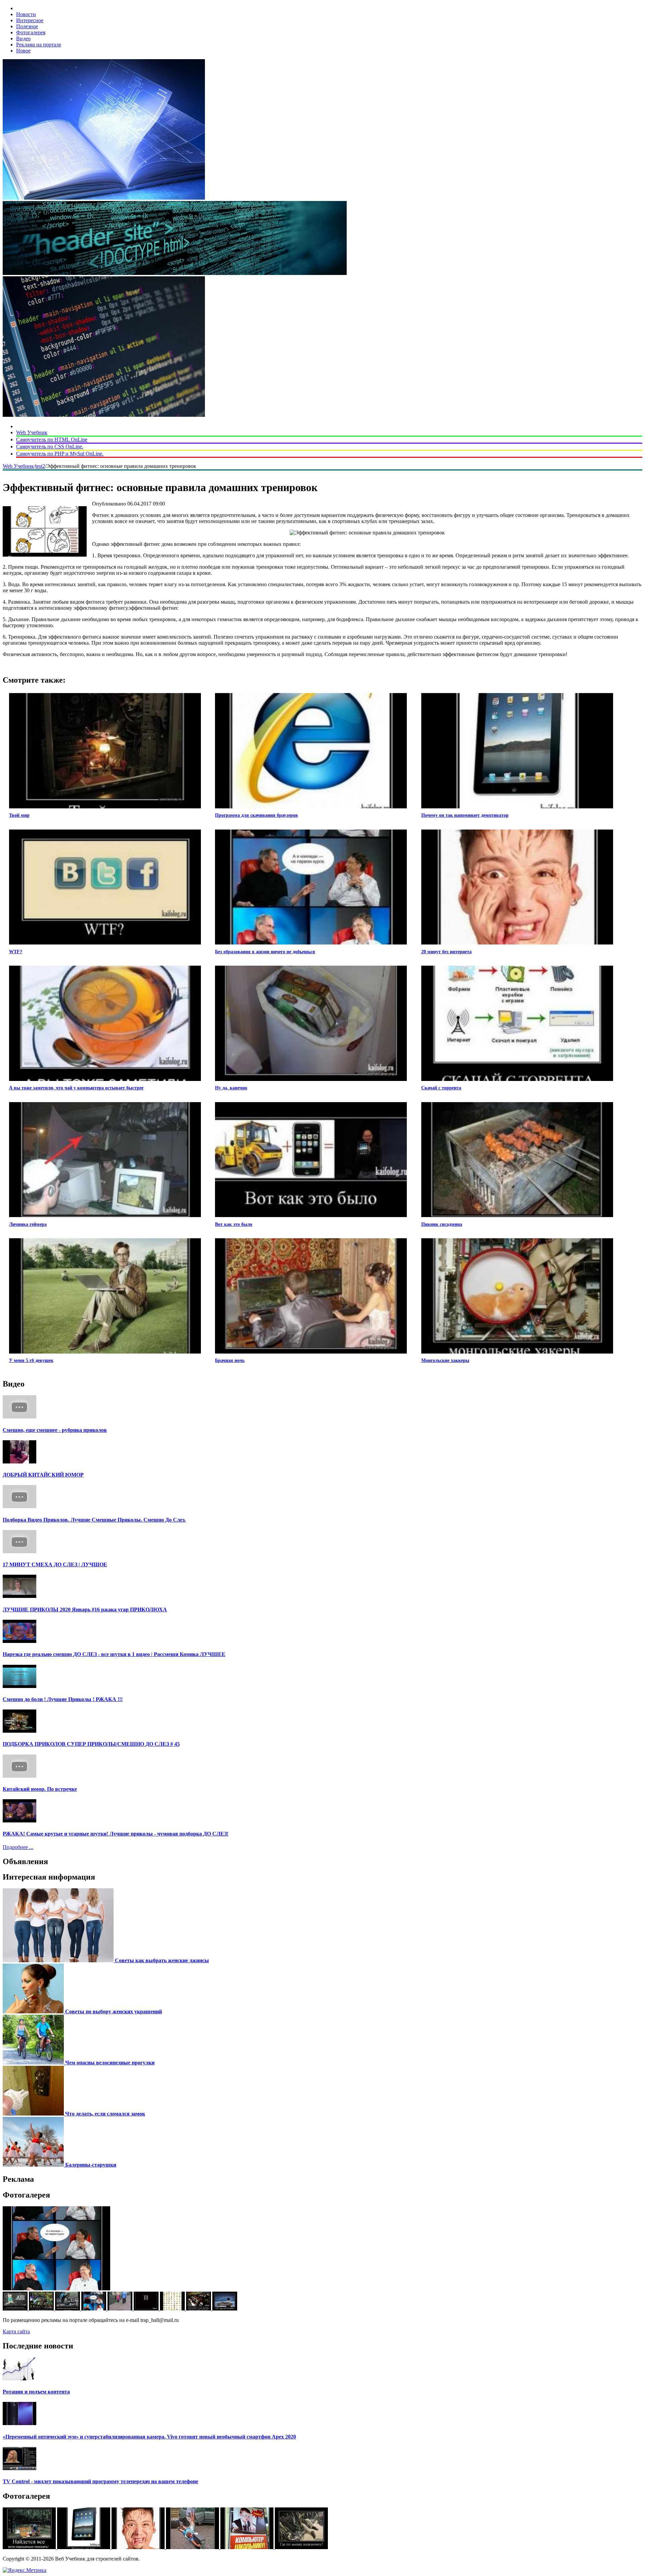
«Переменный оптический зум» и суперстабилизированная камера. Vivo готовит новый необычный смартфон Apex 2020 (149, 2437)
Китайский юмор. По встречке (40, 1789)
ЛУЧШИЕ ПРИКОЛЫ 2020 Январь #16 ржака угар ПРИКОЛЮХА (85, 1609)
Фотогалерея (31, 32)
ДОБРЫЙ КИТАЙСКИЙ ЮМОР (43, 1475)
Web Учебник (32, 432)
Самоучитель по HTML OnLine (52, 439)
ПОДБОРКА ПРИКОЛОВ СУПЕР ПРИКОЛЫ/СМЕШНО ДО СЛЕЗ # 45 (91, 1744)
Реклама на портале (39, 45)
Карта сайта (16, 2331)
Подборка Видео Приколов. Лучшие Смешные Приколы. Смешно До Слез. (94, 1520)
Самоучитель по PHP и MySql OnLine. (60, 454)
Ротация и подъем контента (36, 2392)
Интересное (30, 20)
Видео (23, 38)
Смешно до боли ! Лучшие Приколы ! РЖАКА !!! (63, 1699)
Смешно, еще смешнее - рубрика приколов (55, 1430)
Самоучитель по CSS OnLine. (50, 447)
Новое (23, 51)
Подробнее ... (18, 1847)
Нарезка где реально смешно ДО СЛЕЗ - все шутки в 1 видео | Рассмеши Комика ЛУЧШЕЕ (114, 1654)
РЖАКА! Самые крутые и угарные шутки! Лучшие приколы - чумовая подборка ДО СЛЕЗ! (116, 1834)
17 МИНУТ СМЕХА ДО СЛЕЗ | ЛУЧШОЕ (55, 1564)
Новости (26, 14)
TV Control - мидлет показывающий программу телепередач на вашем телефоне (100, 2481)
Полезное (27, 26)
